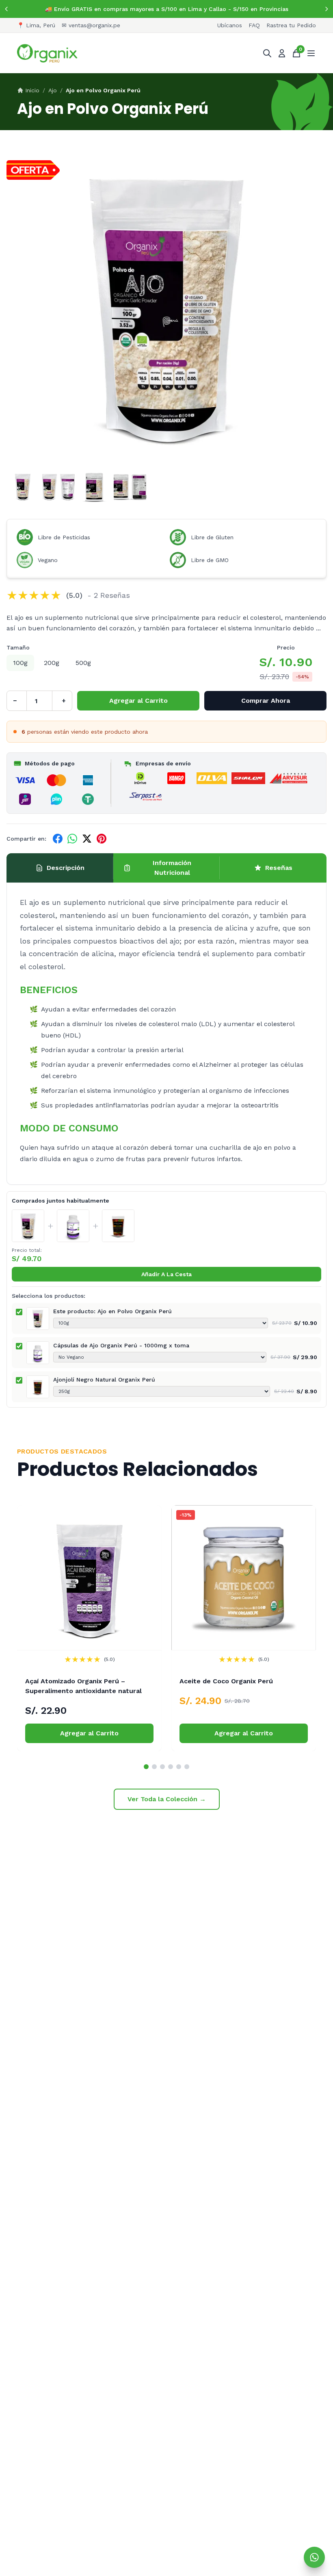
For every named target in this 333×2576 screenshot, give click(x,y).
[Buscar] (267, 53)
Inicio (32, 90)
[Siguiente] (327, 9)
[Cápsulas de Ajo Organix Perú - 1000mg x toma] (73, 1226)
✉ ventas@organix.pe (91, 25)
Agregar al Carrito (138, 701)
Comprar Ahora (266, 701)
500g (83, 663)
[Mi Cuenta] (282, 53)
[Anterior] (6, 9)
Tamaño (18, 647)
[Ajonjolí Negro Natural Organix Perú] (118, 1226)
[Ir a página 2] (154, 1767)
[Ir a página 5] (179, 1767)
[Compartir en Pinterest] (102, 839)
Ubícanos (230, 25)
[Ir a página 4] (171, 1767)
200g (52, 663)
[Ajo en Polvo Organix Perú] (28, 1226)
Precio (286, 647)
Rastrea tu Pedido (291, 25)
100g (20, 663)
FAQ (254, 25)
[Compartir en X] (87, 839)
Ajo (53, 90)
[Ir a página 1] (146, 1767)
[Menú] (311, 53)
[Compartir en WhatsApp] (72, 839)
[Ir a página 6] (187, 1767)
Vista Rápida (89, 1636)
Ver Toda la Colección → (167, 1799)
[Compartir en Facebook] (58, 839)
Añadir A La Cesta (166, 1274)
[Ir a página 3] (162, 1767)
